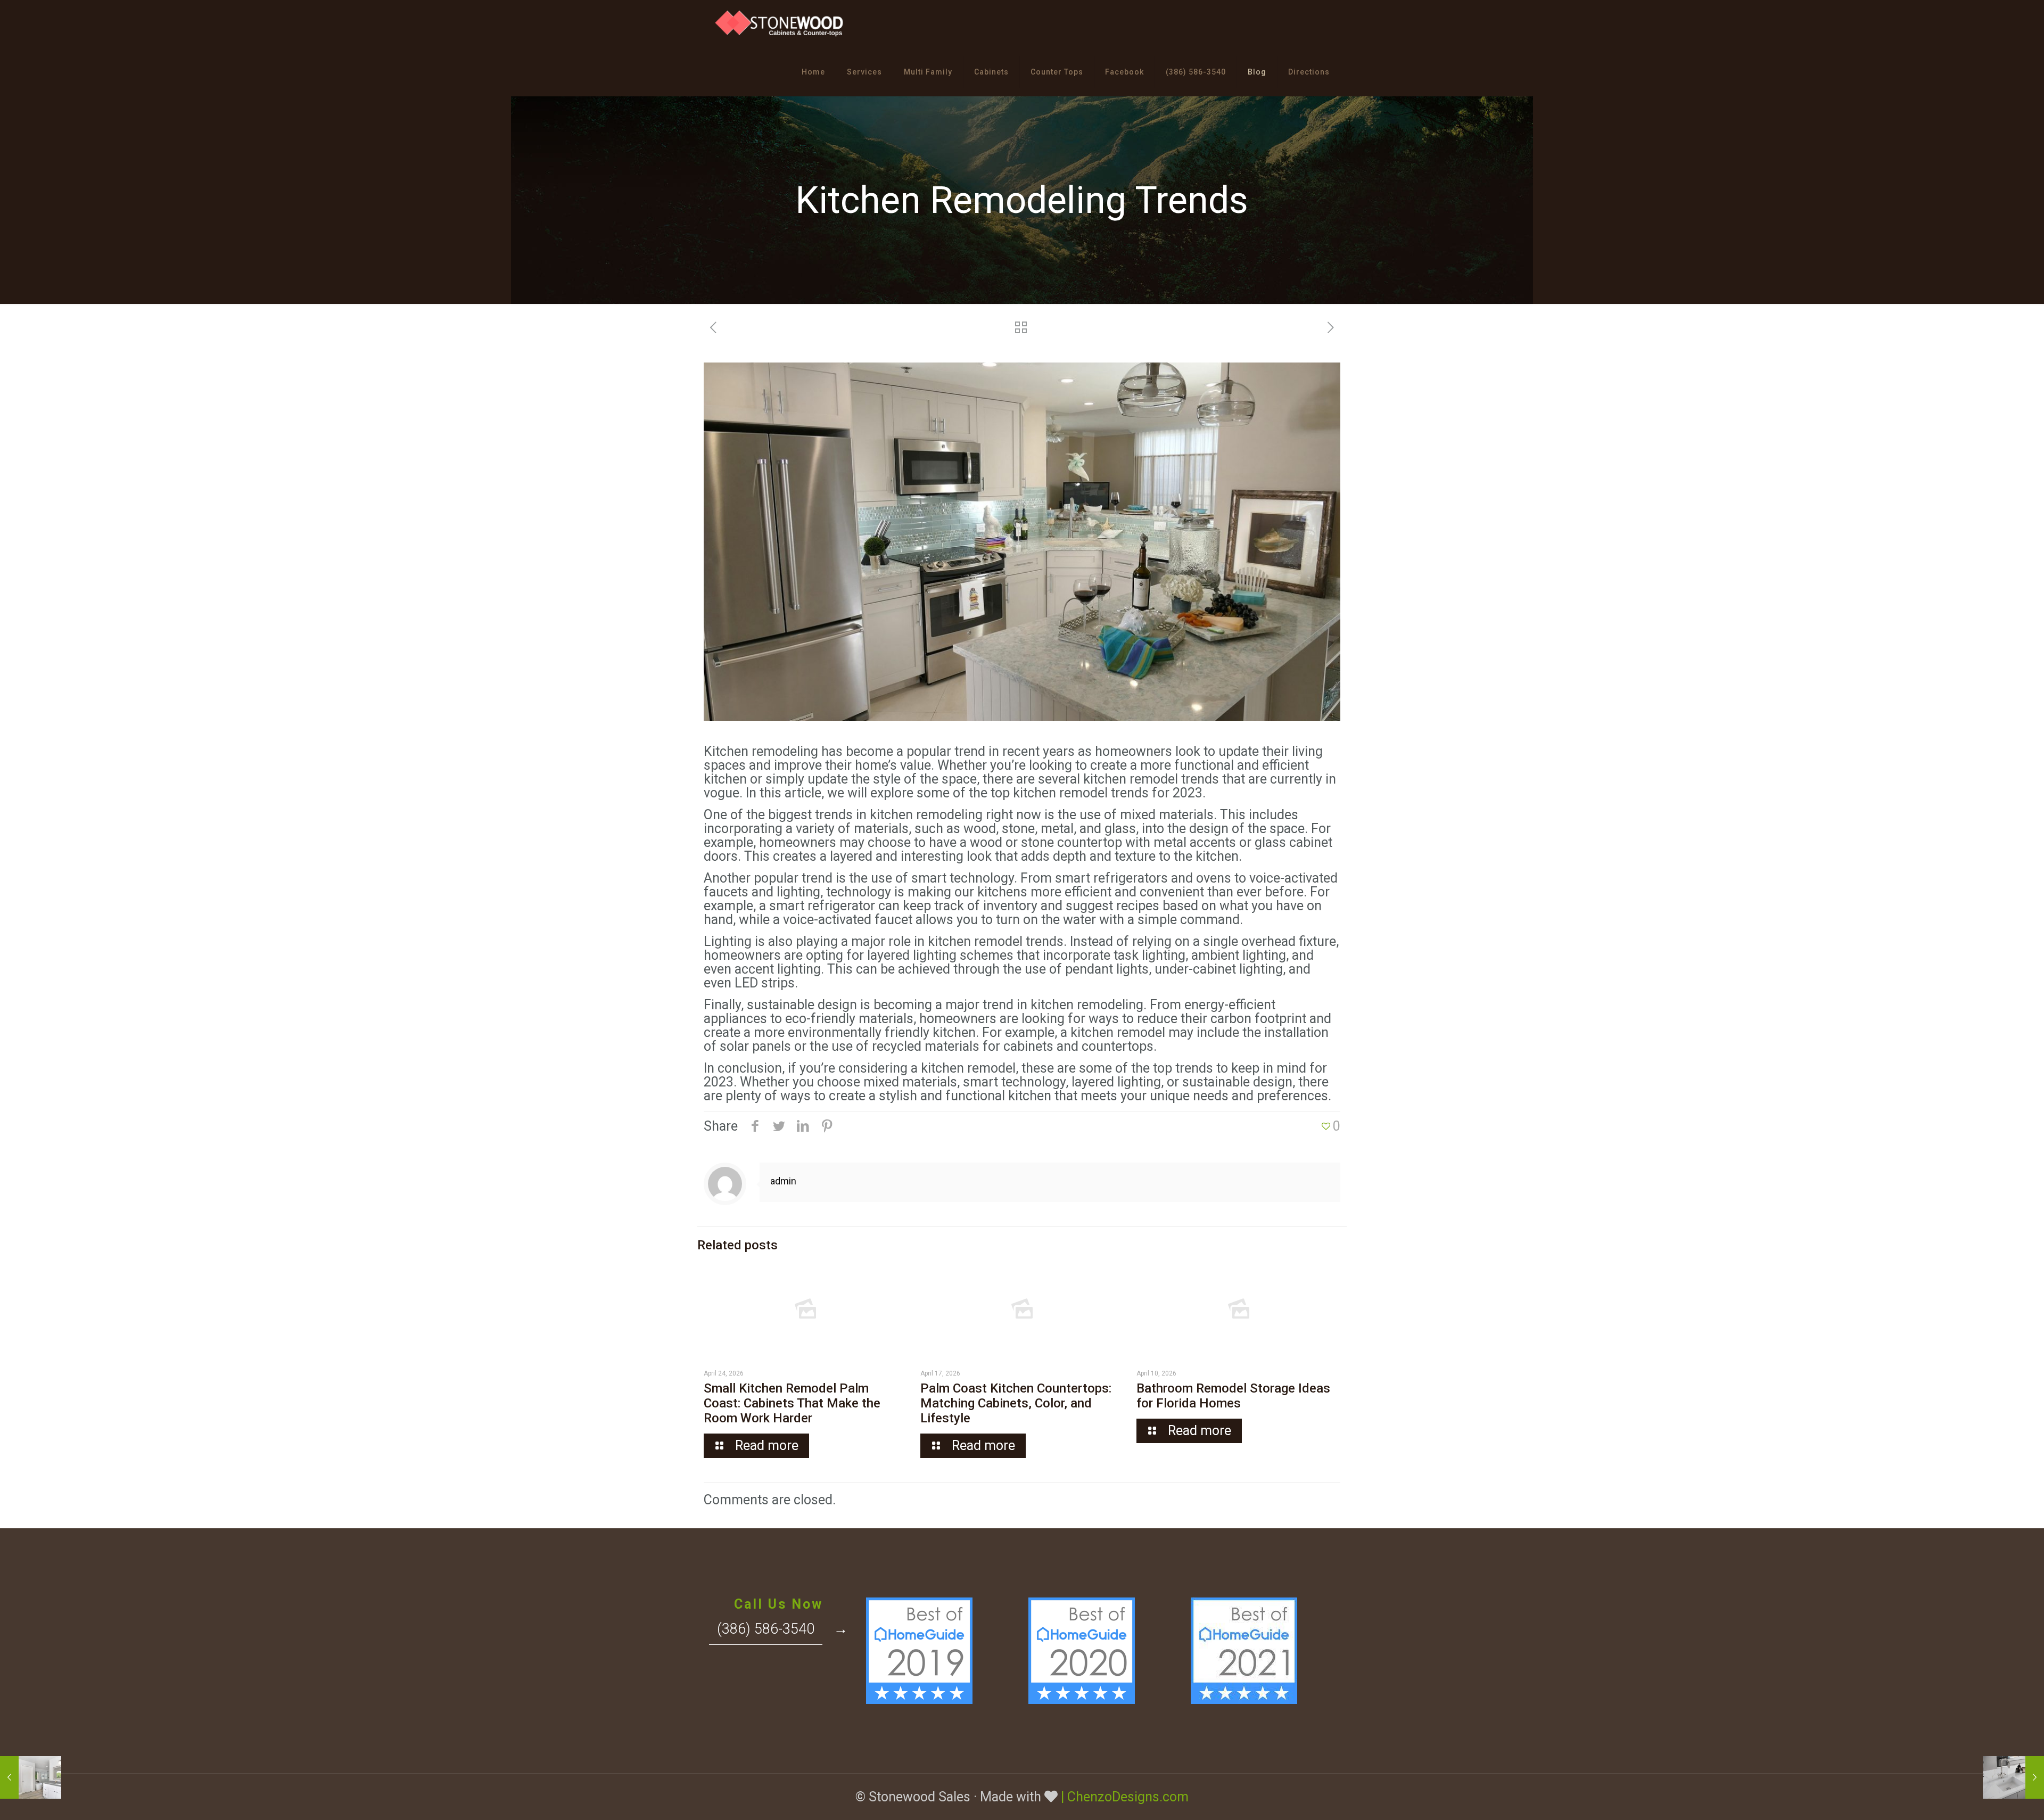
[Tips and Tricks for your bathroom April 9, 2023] (2013, 1777)
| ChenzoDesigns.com (1125, 1797)
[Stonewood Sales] (780, 24)
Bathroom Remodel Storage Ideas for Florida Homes (1233, 1396)
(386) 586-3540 (766, 1629)
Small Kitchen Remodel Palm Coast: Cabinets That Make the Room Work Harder (792, 1403)
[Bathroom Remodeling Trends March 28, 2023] (31, 1777)
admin (783, 1181)
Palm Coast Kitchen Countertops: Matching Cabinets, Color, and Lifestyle (1016, 1403)
